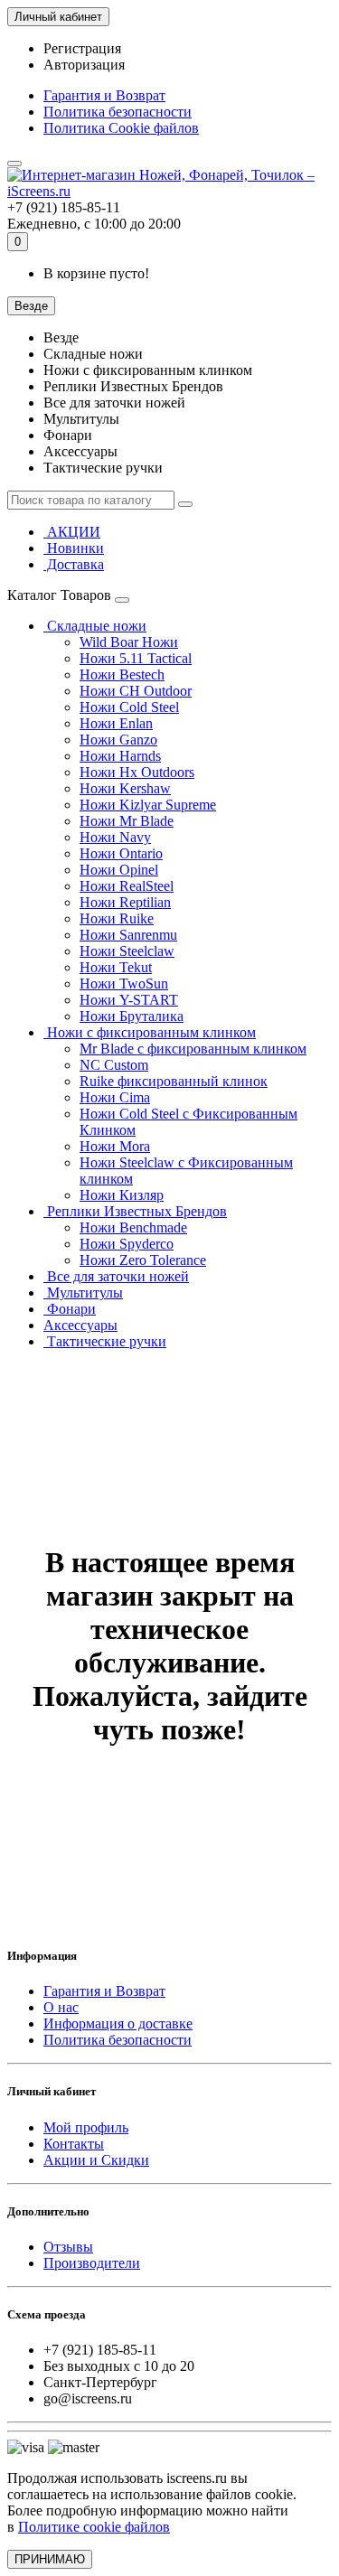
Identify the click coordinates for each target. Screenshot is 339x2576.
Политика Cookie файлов (121, 128)
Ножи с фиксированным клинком (150, 1032)
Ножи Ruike (117, 918)
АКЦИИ (72, 532)
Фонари (70, 1309)
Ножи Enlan (116, 723)
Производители (92, 2263)
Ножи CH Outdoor (136, 691)
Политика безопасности (118, 112)
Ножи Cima (115, 1097)
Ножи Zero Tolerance (143, 1260)
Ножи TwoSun (124, 984)
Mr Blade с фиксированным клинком (193, 1049)
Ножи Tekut (116, 967)
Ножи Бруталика (132, 1016)
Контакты (74, 2144)
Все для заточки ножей (116, 1276)
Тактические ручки (105, 1341)
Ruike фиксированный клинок (174, 1081)
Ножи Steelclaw (127, 951)
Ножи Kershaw (125, 788)
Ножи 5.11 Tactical (136, 658)
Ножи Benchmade (133, 1227)
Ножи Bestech (122, 674)
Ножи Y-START (129, 1000)
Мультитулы (83, 1293)
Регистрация (82, 48)
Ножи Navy (115, 837)
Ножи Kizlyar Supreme (148, 805)
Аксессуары (80, 1325)
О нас (61, 2007)
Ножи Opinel (119, 870)
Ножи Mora (115, 1146)
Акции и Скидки (96, 2160)
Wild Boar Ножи (129, 642)
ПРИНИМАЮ (50, 2559)
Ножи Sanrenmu (128, 935)
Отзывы (68, 2247)
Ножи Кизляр (122, 1195)
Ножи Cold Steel (129, 707)
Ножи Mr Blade (127, 821)
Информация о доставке (118, 2023)
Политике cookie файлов (94, 2527)
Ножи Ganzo (118, 740)
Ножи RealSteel (127, 886)
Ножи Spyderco (127, 1244)
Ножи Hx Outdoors (137, 772)
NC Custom (114, 1065)
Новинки (74, 548)
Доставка (74, 564)
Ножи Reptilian (125, 902)
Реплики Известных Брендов (135, 1211)
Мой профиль (86, 2127)
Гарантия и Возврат (104, 95)
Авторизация (84, 65)
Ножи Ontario (121, 853)
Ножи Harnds (120, 756)
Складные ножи (95, 626)
